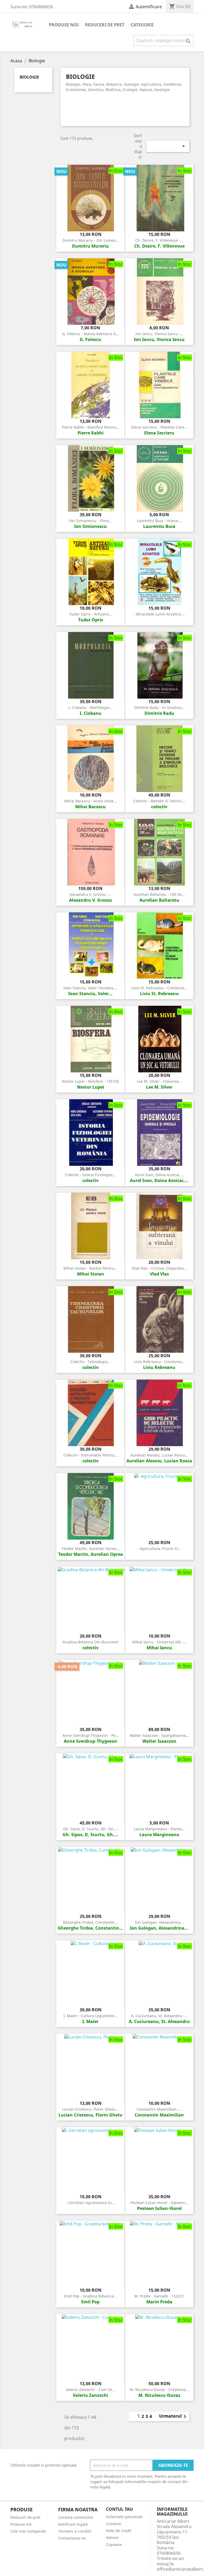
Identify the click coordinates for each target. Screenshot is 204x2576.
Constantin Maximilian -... (159, 2109)
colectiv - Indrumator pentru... (91, 1455)
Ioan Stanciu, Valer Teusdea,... (90, 988)
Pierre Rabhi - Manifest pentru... (91, 427)
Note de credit (119, 2531)
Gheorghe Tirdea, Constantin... (90, 1922)
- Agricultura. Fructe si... (159, 1549)
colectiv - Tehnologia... (91, 1362)
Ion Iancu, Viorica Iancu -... (159, 334)
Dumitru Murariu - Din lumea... (91, 240)
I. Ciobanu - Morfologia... (90, 707)
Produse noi (64, 25)
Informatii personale (124, 2517)
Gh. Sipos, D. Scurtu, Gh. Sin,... (90, 1829)
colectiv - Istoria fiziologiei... (90, 1175)
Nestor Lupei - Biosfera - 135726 (90, 1081)
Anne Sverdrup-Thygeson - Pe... (91, 1735)
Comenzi (114, 2524)
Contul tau (119, 2509)
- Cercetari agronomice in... (90, 2203)
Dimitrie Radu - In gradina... (159, 707)
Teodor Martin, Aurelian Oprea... (90, 1549)
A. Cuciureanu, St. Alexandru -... (159, 2016)
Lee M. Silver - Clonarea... (159, 1081)
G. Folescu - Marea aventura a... (91, 334)
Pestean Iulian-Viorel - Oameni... (159, 2203)
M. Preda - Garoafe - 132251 (159, 2296)
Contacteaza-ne (72, 2538)
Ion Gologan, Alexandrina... (159, 1922)
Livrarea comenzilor (76, 2517)
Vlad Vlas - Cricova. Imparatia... (159, 1268)
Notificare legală (73, 2524)
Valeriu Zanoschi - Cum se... (90, 2390)
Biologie (29, 77)
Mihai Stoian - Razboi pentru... (90, 1268)
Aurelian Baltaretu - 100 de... (159, 894)
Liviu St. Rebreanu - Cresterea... (159, 988)
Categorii (142, 25)
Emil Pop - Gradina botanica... (90, 2296)
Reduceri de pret (105, 25)
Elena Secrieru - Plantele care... (159, 427)
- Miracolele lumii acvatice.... (159, 614)
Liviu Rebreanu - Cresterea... (159, 1362)
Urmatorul (174, 2417)
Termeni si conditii (75, 2531)
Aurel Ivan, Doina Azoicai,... (159, 1175)
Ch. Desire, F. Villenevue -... (159, 240)
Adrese (112, 2538)
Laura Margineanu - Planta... (159, 1829)
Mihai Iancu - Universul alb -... (159, 1642)
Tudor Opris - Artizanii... (91, 614)
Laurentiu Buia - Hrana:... (159, 521)
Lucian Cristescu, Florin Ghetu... (90, 2109)
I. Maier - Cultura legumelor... (90, 2016)
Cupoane (114, 2544)
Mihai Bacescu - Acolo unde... (91, 801)
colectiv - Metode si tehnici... (159, 801)
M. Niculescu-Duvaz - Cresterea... (159, 2390)
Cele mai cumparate (28, 2531)
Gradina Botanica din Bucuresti (90, 1642)
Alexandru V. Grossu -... (90, 894)
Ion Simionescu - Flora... (90, 521)
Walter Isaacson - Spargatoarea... (159, 1735)
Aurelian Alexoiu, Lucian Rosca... (159, 1455)
